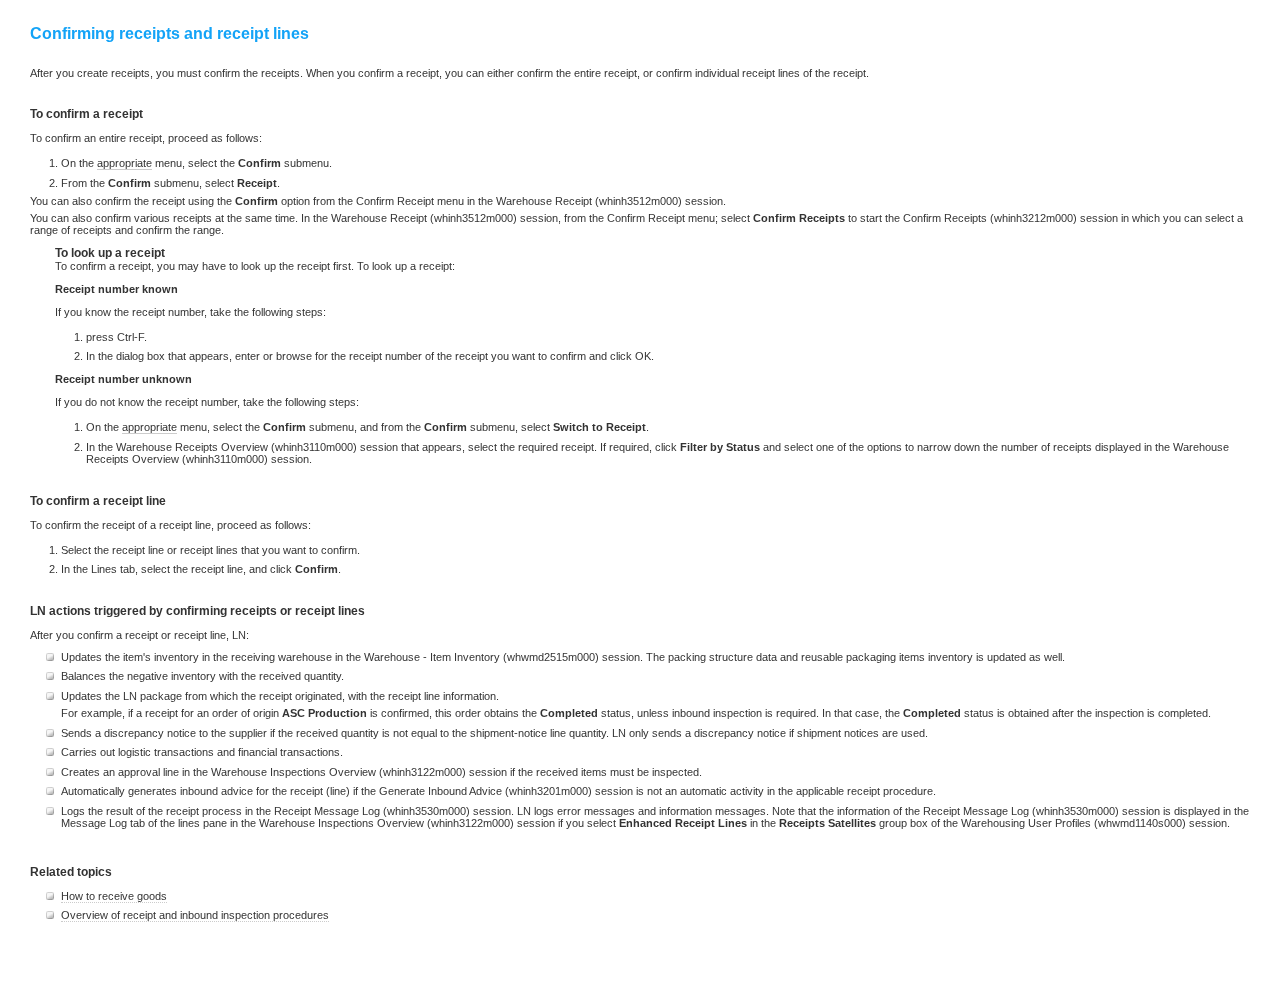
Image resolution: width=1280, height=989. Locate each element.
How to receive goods (114, 896)
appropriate (124, 163)
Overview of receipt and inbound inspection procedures (195, 915)
